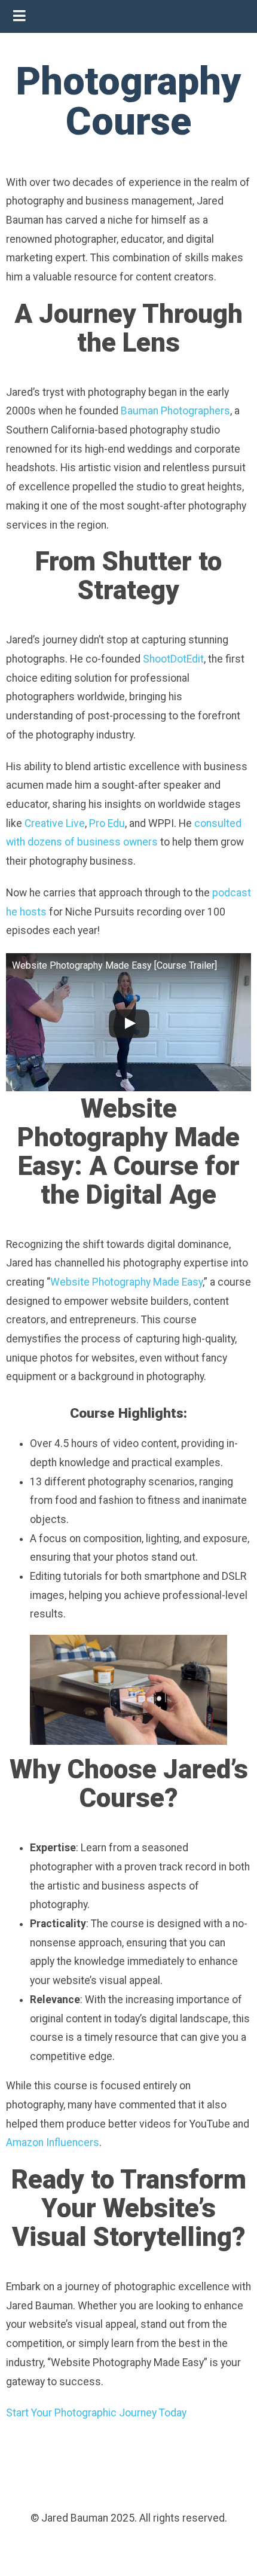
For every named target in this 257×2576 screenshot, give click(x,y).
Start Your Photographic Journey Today (96, 2413)
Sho (152, 659)
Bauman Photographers (175, 411)
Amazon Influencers (53, 2142)
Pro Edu (107, 823)
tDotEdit (185, 659)
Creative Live (55, 823)
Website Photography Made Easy (126, 1282)
